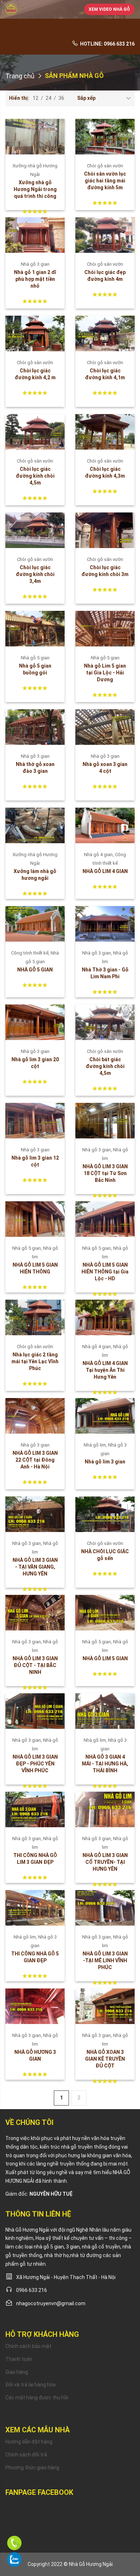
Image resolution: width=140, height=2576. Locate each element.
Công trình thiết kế (31, 953)
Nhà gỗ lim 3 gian (105, 1462)
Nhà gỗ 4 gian (99, 855)
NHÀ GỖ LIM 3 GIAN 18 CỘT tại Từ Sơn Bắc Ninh (105, 1173)
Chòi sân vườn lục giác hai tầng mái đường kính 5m (105, 181)
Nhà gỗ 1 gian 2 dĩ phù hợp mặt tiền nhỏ (35, 279)
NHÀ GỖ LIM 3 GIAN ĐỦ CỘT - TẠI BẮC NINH (35, 1665)
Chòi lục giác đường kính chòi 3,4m (35, 574)
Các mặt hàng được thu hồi (37, 2398)
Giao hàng (17, 2372)
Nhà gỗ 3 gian (35, 264)
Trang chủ (20, 76)
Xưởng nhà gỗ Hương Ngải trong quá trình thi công (35, 189)
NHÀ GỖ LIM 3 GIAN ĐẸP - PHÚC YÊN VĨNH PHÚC (35, 1764)
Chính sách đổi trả (26, 2455)
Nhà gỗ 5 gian (35, 658)
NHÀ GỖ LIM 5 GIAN (105, 1658)
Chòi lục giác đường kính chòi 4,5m (35, 476)
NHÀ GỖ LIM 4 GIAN (105, 871)
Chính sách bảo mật (28, 2346)
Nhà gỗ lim (96, 1445)
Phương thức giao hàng (32, 2468)
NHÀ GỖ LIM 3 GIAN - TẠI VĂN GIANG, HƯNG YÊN (35, 1567)
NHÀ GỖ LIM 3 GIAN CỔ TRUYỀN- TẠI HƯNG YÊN (105, 1862)
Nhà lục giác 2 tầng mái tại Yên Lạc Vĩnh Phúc (35, 1361)
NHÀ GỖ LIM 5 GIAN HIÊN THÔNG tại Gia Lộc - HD (105, 1272)
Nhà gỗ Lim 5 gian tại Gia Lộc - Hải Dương (105, 673)
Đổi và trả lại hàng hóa (31, 2385)
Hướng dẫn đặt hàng (29, 2442)
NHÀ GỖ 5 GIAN (35, 970)
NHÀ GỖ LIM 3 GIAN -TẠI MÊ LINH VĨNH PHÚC (105, 1960)
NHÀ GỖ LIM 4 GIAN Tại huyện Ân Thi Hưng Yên (105, 1370)
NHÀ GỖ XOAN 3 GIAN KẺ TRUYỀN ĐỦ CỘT (105, 2059)
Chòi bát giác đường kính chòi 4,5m (105, 1066)
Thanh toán (19, 2359)
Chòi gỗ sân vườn (105, 166)
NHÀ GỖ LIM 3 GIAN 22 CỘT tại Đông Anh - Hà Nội (35, 1460)
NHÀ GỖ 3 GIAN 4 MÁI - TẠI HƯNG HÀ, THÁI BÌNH (105, 1764)
